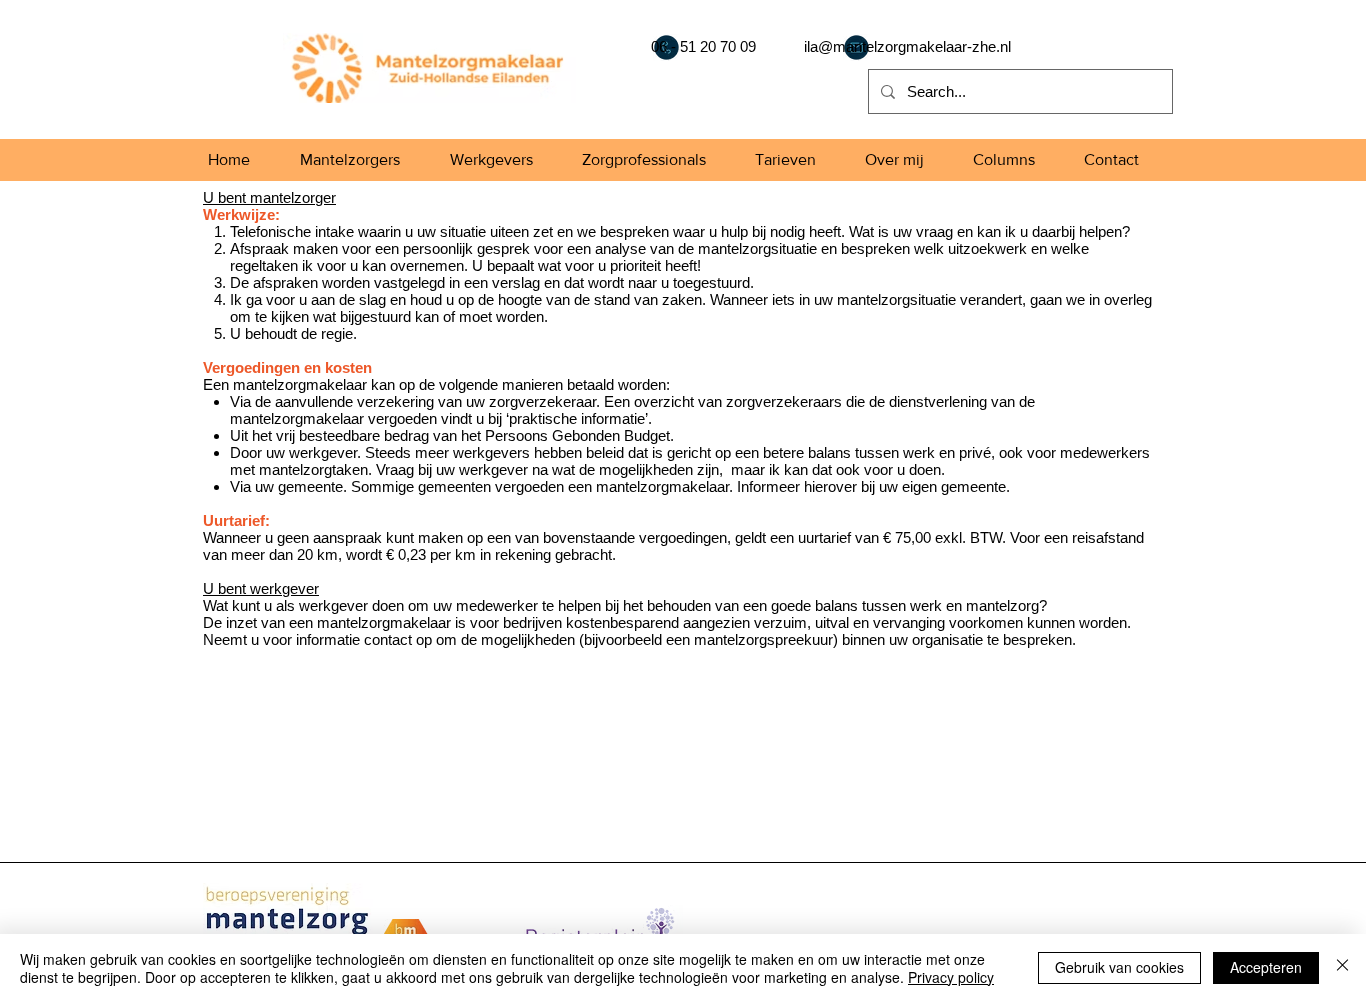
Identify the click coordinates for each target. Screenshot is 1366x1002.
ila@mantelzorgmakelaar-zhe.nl (907, 46)
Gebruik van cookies (1119, 967)
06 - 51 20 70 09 (703, 46)
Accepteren (1266, 967)
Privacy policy (951, 977)
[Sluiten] (1342, 968)
